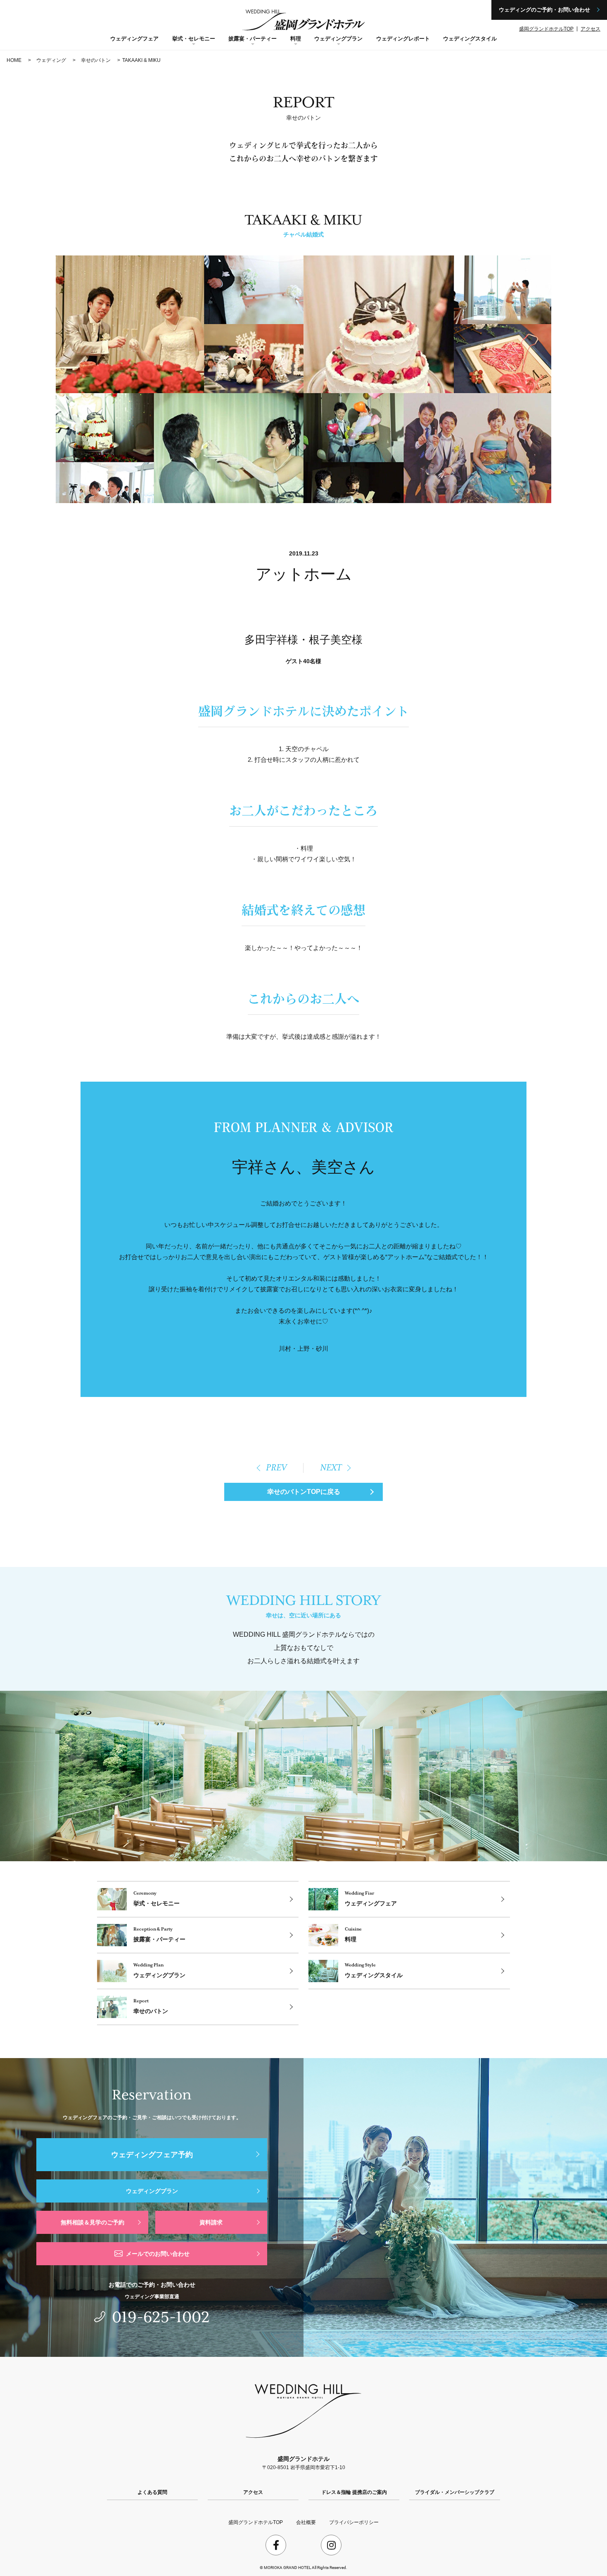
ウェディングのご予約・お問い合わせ (544, 10)
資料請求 (211, 2222)
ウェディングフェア (134, 39)
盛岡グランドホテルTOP (546, 29)
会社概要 (306, 2522)
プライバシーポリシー (354, 2522)
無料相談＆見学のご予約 (92, 2222)
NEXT (331, 1468)
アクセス (590, 29)
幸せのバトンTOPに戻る (304, 1492)
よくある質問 (152, 2492)
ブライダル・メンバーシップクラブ (455, 2492)
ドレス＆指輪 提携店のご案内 (354, 2492)
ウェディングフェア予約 (152, 2155)
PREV (276, 1468)
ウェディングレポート (403, 39)
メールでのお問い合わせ (158, 2254)
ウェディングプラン (152, 2191)
